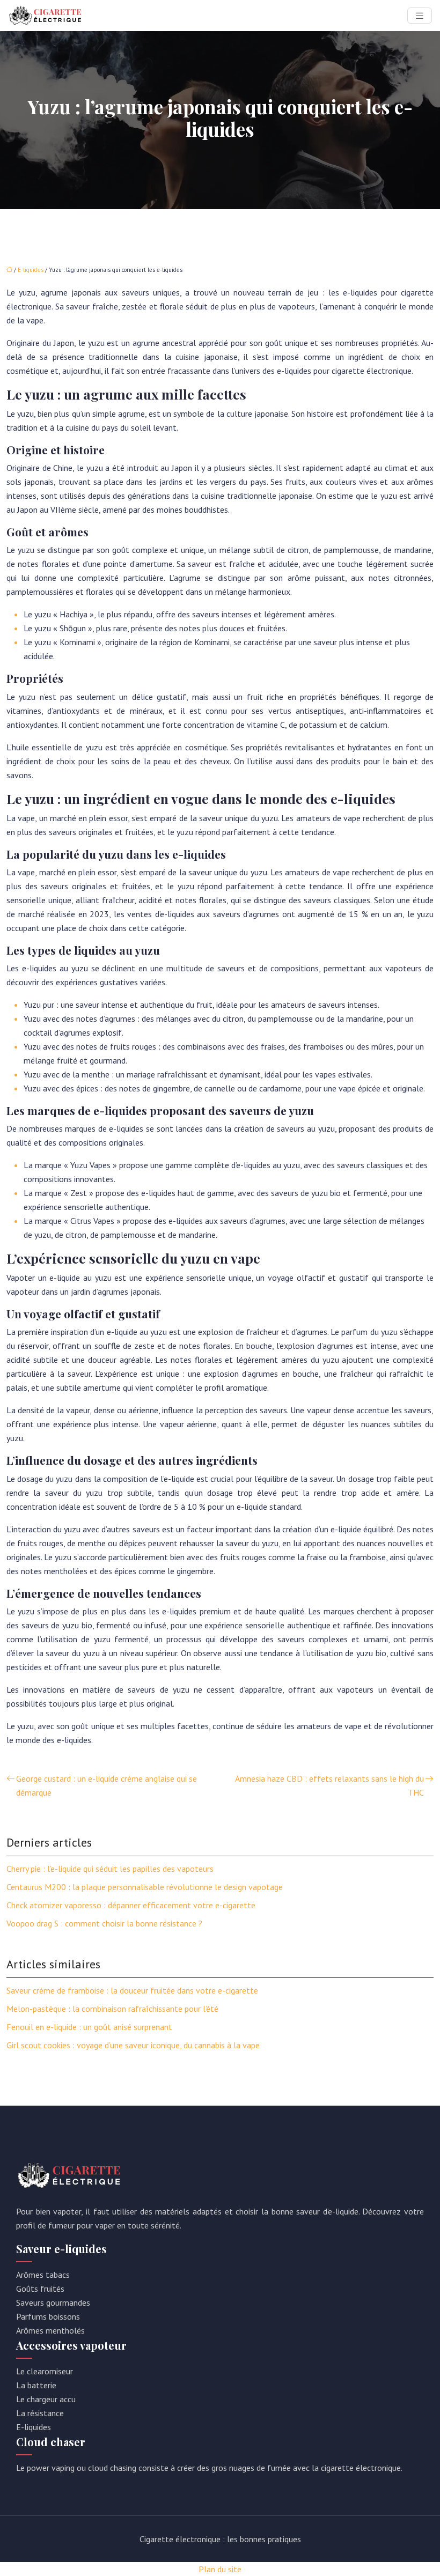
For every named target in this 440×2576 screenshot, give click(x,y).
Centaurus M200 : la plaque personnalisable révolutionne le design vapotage (145, 1887)
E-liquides (31, 270)
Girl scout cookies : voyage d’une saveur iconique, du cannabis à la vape (133, 2045)
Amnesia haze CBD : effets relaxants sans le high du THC (329, 1785)
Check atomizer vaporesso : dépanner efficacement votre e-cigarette (131, 1905)
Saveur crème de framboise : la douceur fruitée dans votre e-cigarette (132, 1990)
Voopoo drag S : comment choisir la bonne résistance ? (104, 1923)
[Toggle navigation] (420, 16)
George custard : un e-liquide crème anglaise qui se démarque (107, 1785)
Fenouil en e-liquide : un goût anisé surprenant (89, 2027)
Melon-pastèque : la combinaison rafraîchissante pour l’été (112, 2009)
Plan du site (220, 2569)
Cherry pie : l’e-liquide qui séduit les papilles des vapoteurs (110, 1869)
